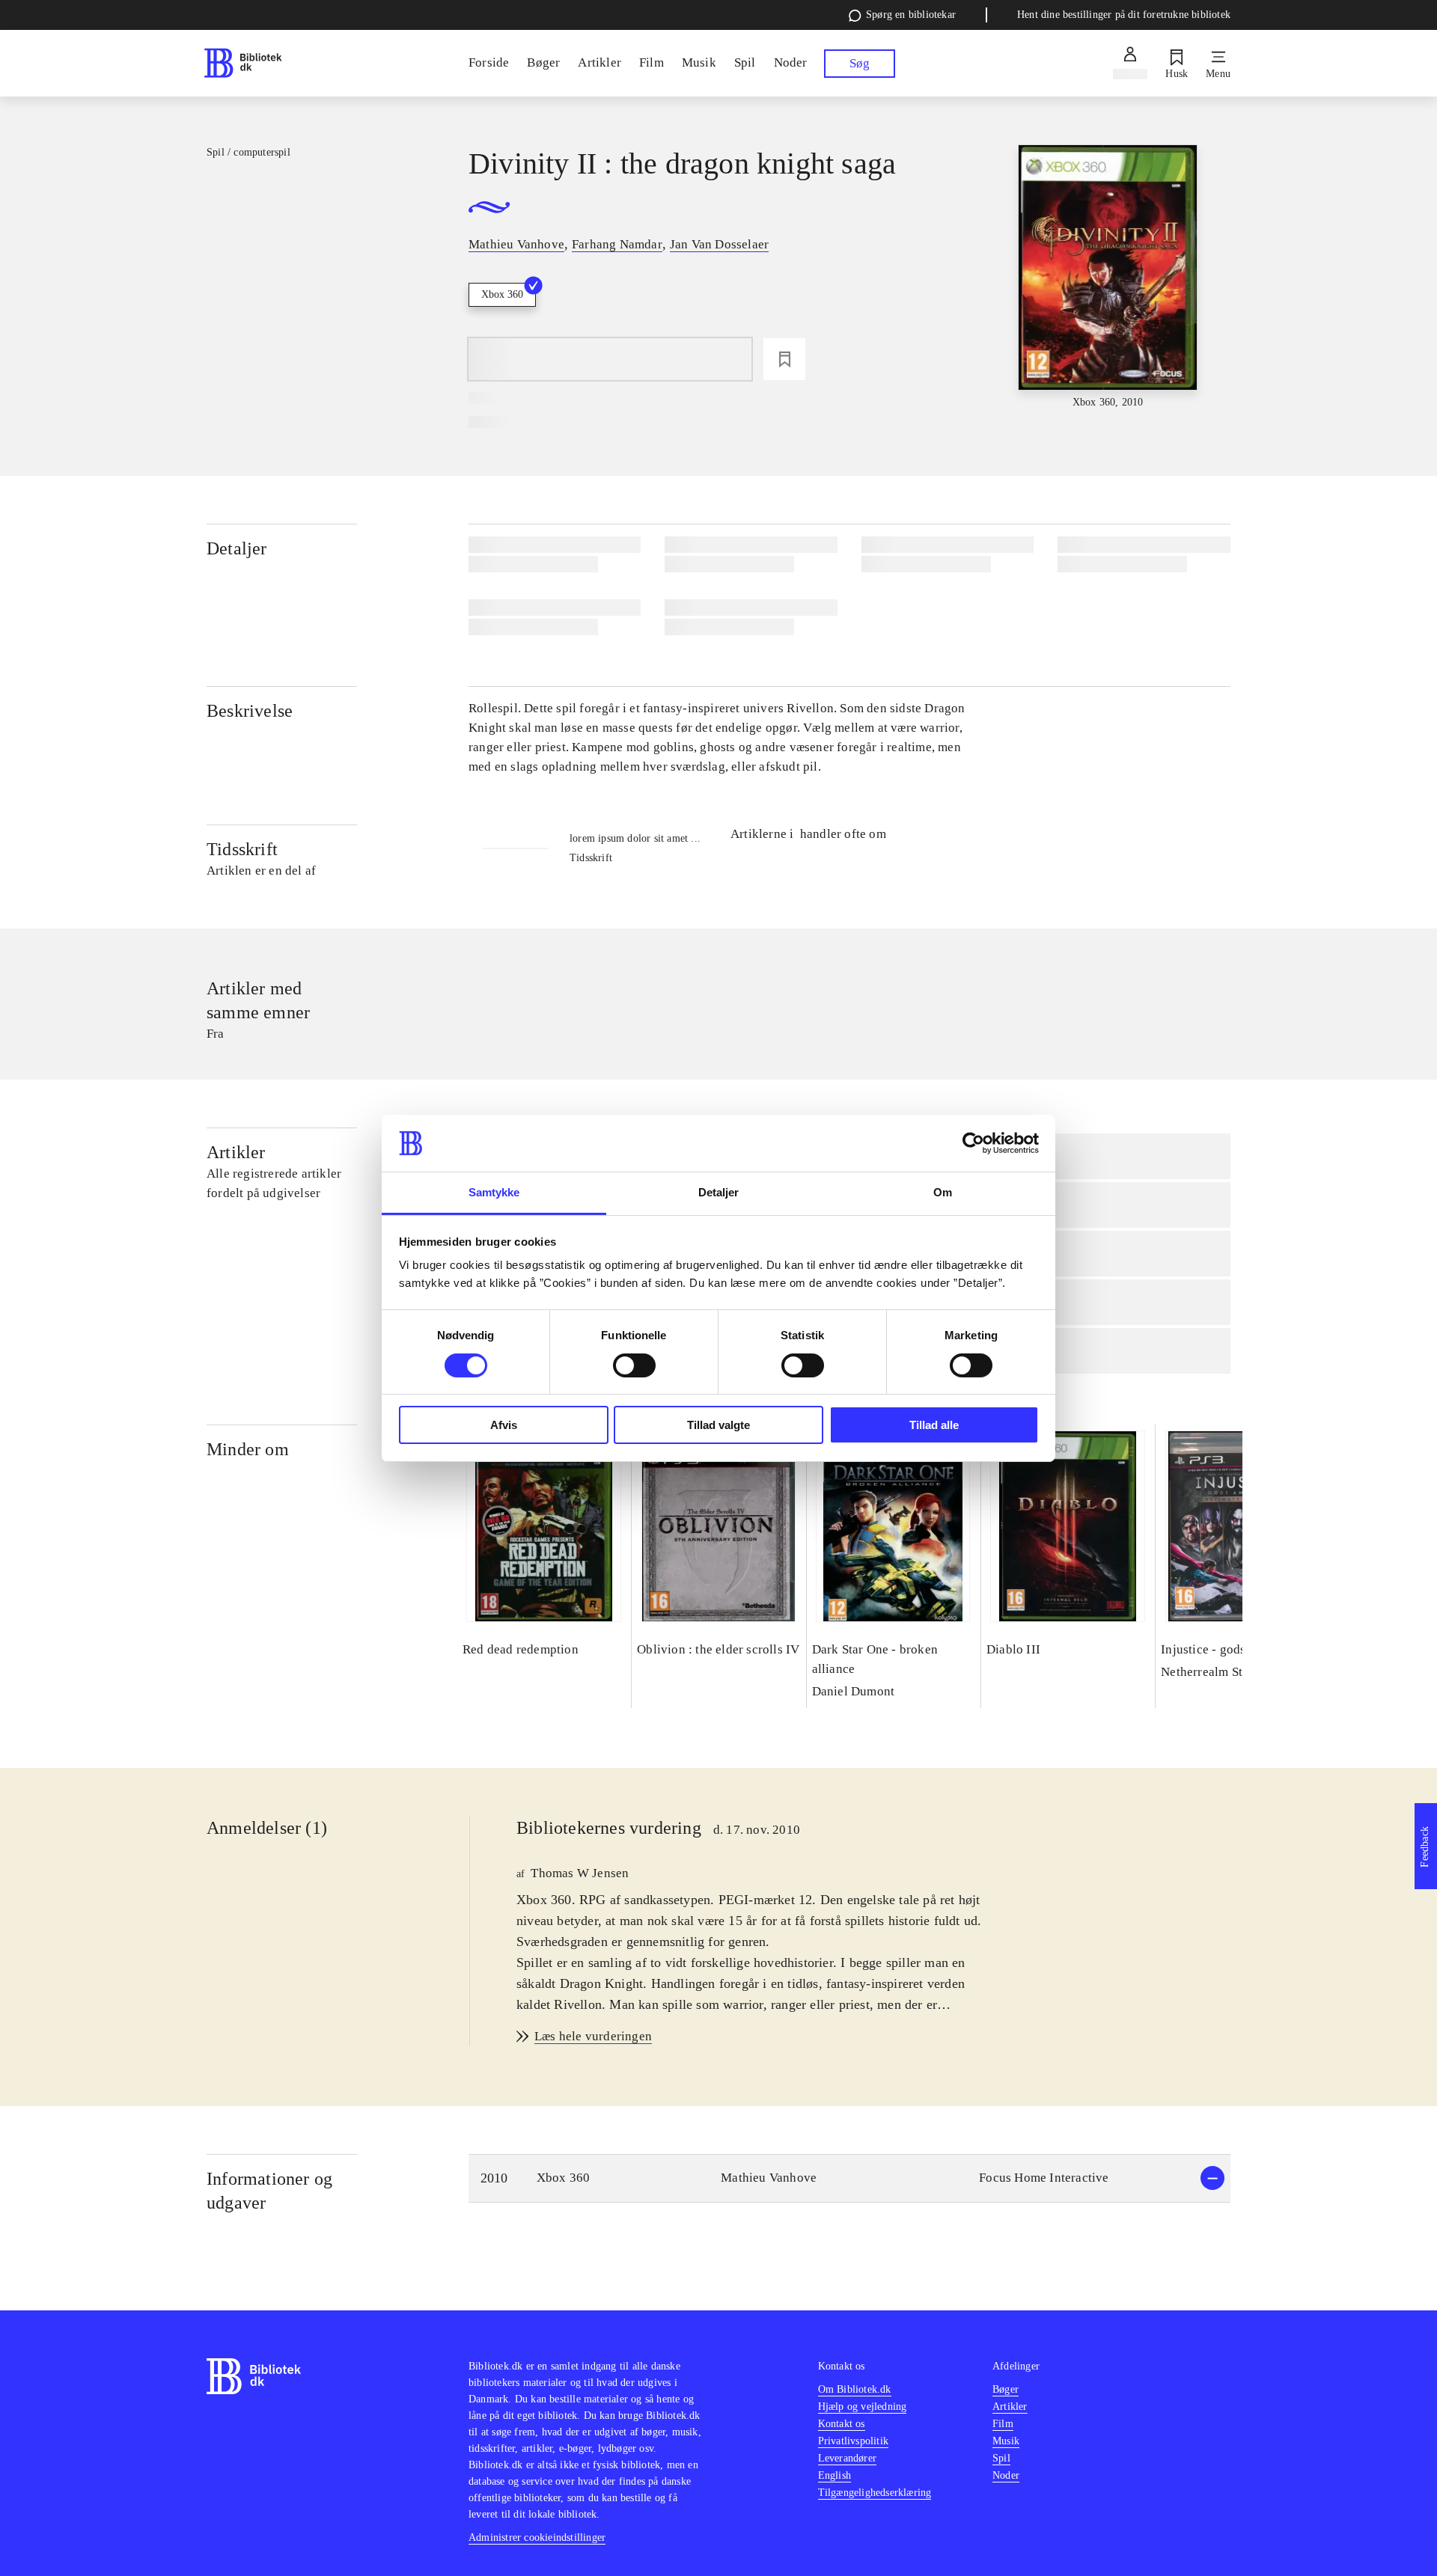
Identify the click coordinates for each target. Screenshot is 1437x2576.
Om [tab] (943, 1192)
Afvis (504, 1425)
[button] (849, 2178)
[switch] (634, 1365)
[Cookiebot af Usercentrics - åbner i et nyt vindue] (973, 1143)
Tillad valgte (718, 1425)
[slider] (1108, 278)
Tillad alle (934, 1425)
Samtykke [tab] (494, 1192)
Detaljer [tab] (719, 1192)
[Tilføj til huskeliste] (784, 359)
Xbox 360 (502, 294)
